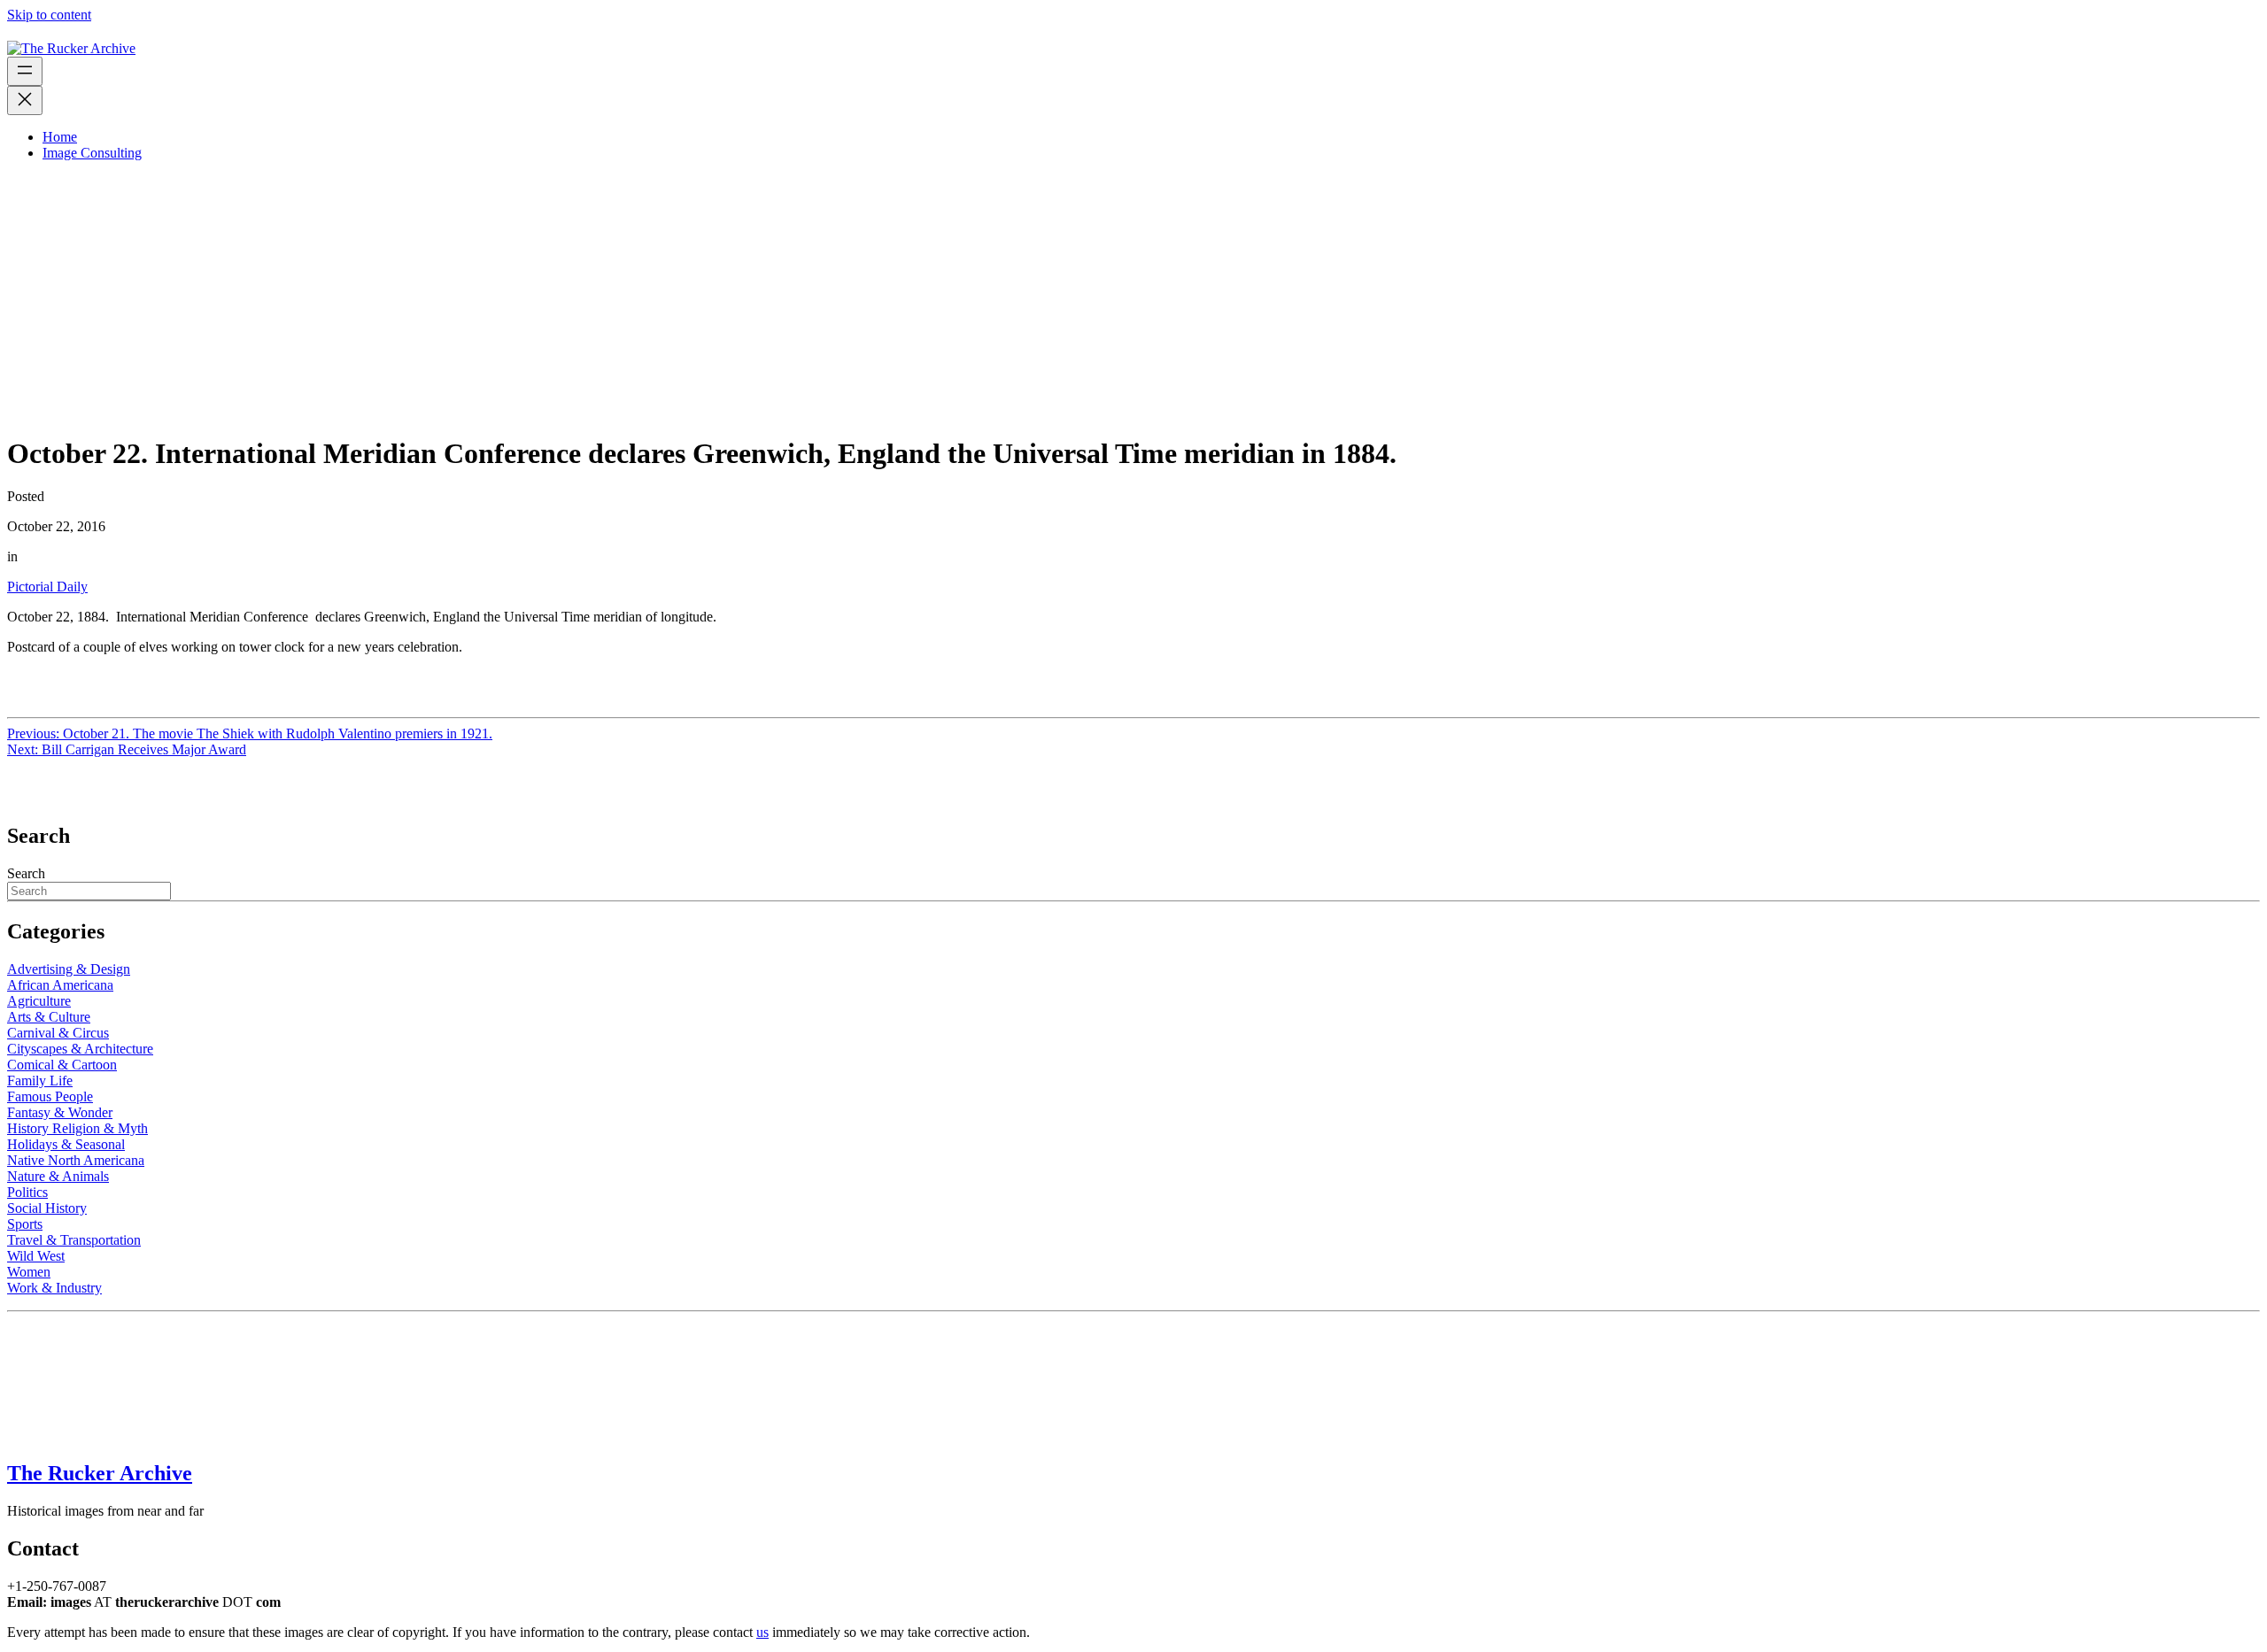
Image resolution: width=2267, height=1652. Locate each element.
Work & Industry (54, 1288)
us (762, 1632)
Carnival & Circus (58, 1033)
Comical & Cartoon (62, 1065)
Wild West (36, 1256)
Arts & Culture (49, 1017)
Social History (47, 1208)
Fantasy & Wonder (60, 1112)
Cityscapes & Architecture (80, 1049)
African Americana (60, 985)
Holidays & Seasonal (66, 1144)
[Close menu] (25, 100)
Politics (27, 1192)
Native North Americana (76, 1160)
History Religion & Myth (77, 1128)
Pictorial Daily (47, 587)
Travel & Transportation (74, 1240)
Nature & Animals (58, 1176)
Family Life (40, 1081)
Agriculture (39, 1001)
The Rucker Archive (100, 1473)
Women (29, 1272)
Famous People (50, 1096)
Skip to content (49, 15)
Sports (25, 1224)
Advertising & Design (69, 969)
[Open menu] (25, 71)
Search (26, 873)
